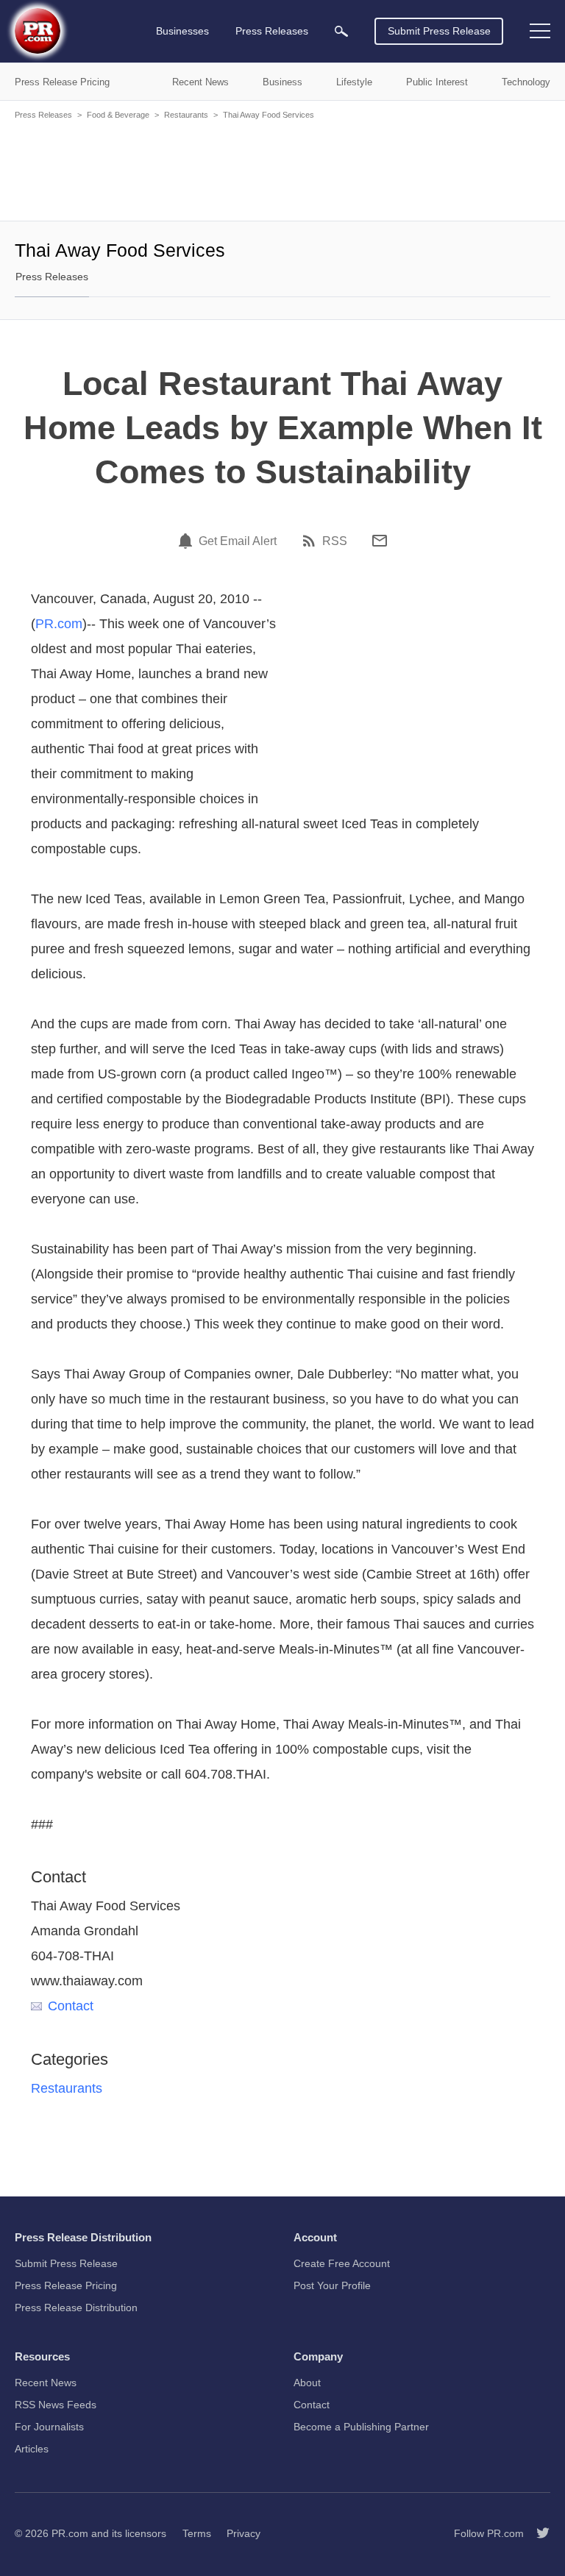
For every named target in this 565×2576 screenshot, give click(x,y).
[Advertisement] (282, 169)
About (307, 2383)
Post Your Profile (332, 2285)
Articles (32, 2449)
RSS (335, 541)
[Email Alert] (188, 541)
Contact (71, 2006)
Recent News (46, 2383)
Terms (197, 2533)
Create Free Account (342, 2263)
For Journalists (49, 2427)
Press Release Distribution (76, 2308)
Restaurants (186, 115)
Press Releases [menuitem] (272, 31)
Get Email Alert (238, 541)
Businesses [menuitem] (182, 31)
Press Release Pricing (66, 2285)
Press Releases (43, 115)
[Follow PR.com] (537, 2533)
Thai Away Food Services (269, 115)
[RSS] (311, 541)
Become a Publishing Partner (361, 2427)
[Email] (380, 541)
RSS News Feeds (56, 2405)
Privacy (244, 2533)
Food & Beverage (118, 115)
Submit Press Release (439, 31)
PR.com (59, 624)
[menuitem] (341, 31)
